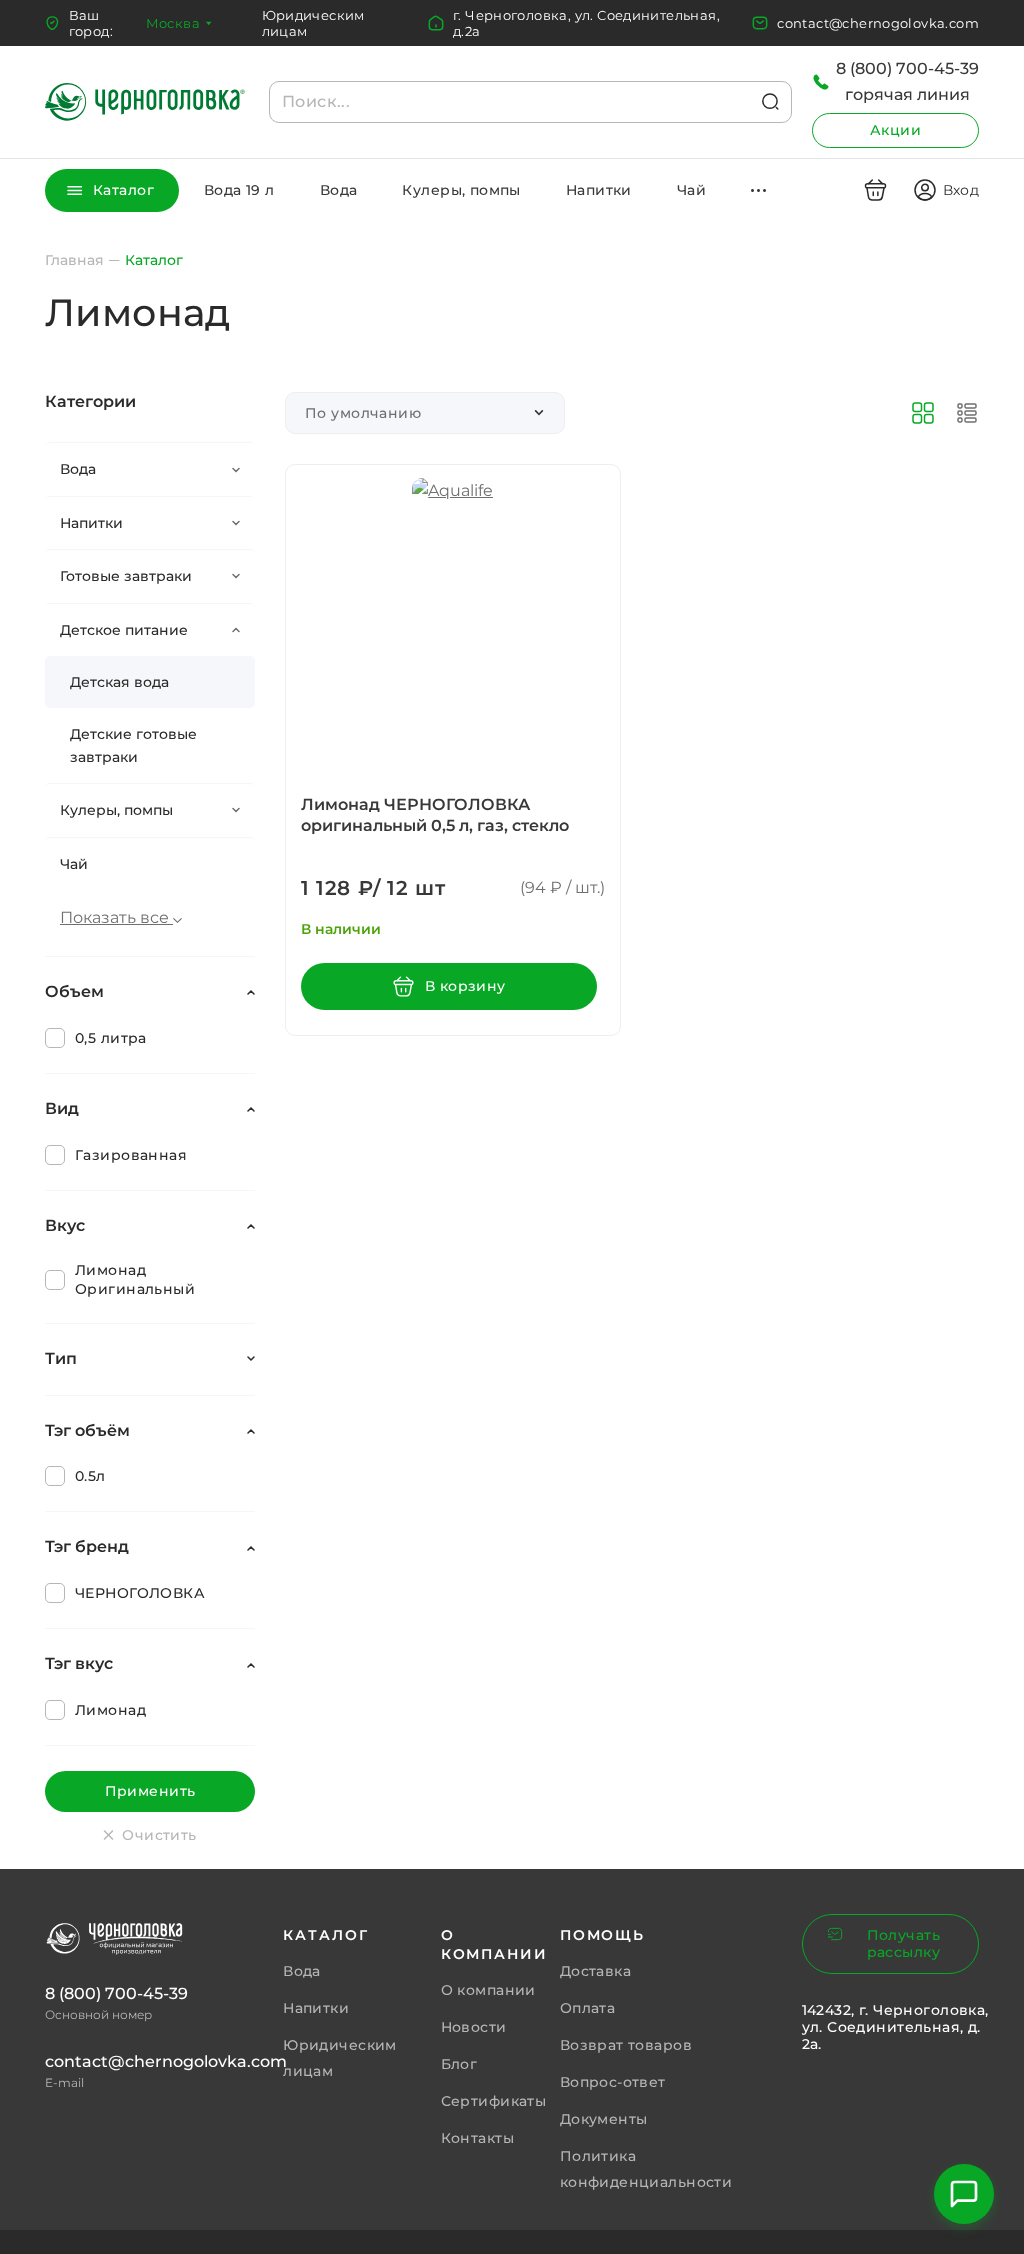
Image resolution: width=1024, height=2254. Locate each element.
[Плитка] (923, 413)
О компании (488, 1990)
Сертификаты (494, 2101)
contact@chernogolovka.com (878, 23)
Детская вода (119, 682)
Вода (339, 190)
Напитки (599, 190)
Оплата (588, 2008)
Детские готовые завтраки (133, 745)
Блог (459, 2064)
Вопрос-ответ (613, 2082)
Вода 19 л (239, 190)
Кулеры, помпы (461, 190)
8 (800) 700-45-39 (116, 1993)
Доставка (595, 1971)
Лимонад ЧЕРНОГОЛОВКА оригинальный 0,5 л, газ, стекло (435, 815)
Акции (895, 130)
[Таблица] (967, 413)
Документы (604, 2119)
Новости (474, 2027)
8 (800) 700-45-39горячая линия (907, 81)
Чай (691, 190)
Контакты (477, 2138)
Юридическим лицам (313, 23)
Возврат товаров (626, 2045)
